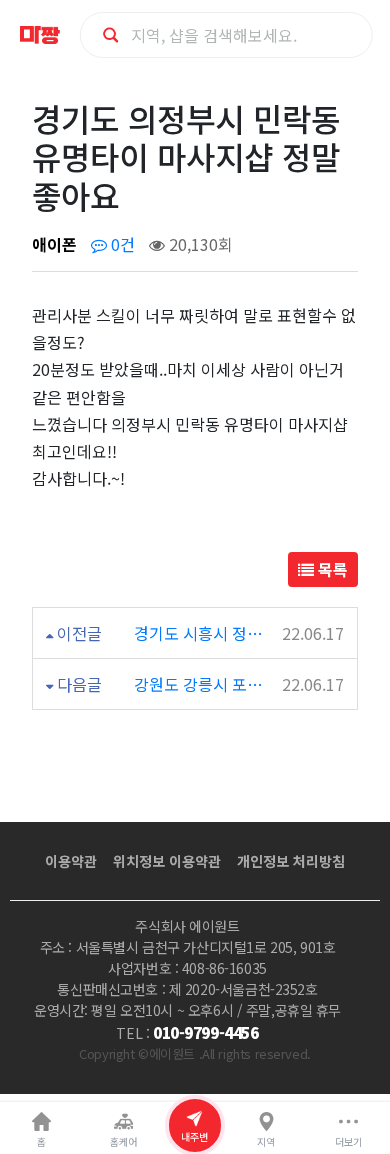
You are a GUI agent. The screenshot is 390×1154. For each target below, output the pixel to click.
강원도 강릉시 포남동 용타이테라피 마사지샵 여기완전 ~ (202, 684)
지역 (266, 1141)
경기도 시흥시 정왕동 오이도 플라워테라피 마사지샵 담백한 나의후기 (202, 633)
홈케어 (123, 1141)
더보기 (348, 1141)
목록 (331, 569)
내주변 (194, 1136)
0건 (121, 244)
